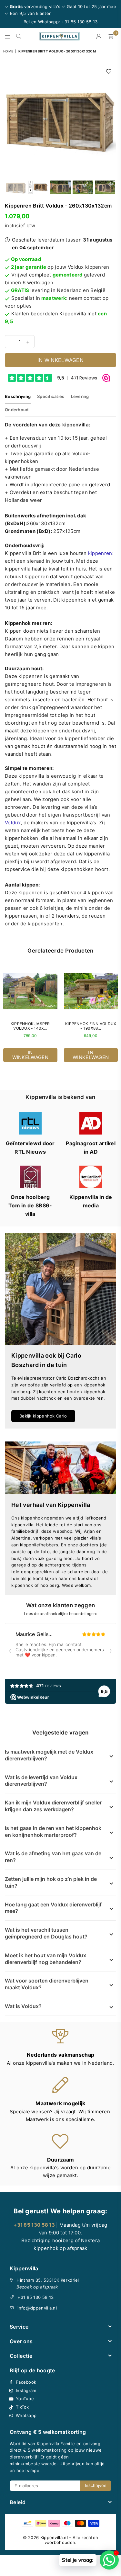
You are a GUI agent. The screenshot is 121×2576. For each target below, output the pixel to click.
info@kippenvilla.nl (37, 2308)
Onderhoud (17, 410)
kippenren (100, 553)
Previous (10, 118)
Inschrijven (96, 2485)
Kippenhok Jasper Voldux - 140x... (30, 1026)
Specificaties (51, 396)
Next (111, 118)
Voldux (13, 823)
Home (8, 51)
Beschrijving (18, 396)
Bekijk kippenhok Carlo (43, 1416)
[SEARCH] (19, 36)
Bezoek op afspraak (37, 2287)
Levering (80, 396)
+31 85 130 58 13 (35, 2297)
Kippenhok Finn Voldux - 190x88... (91, 1026)
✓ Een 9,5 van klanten (28, 13)
